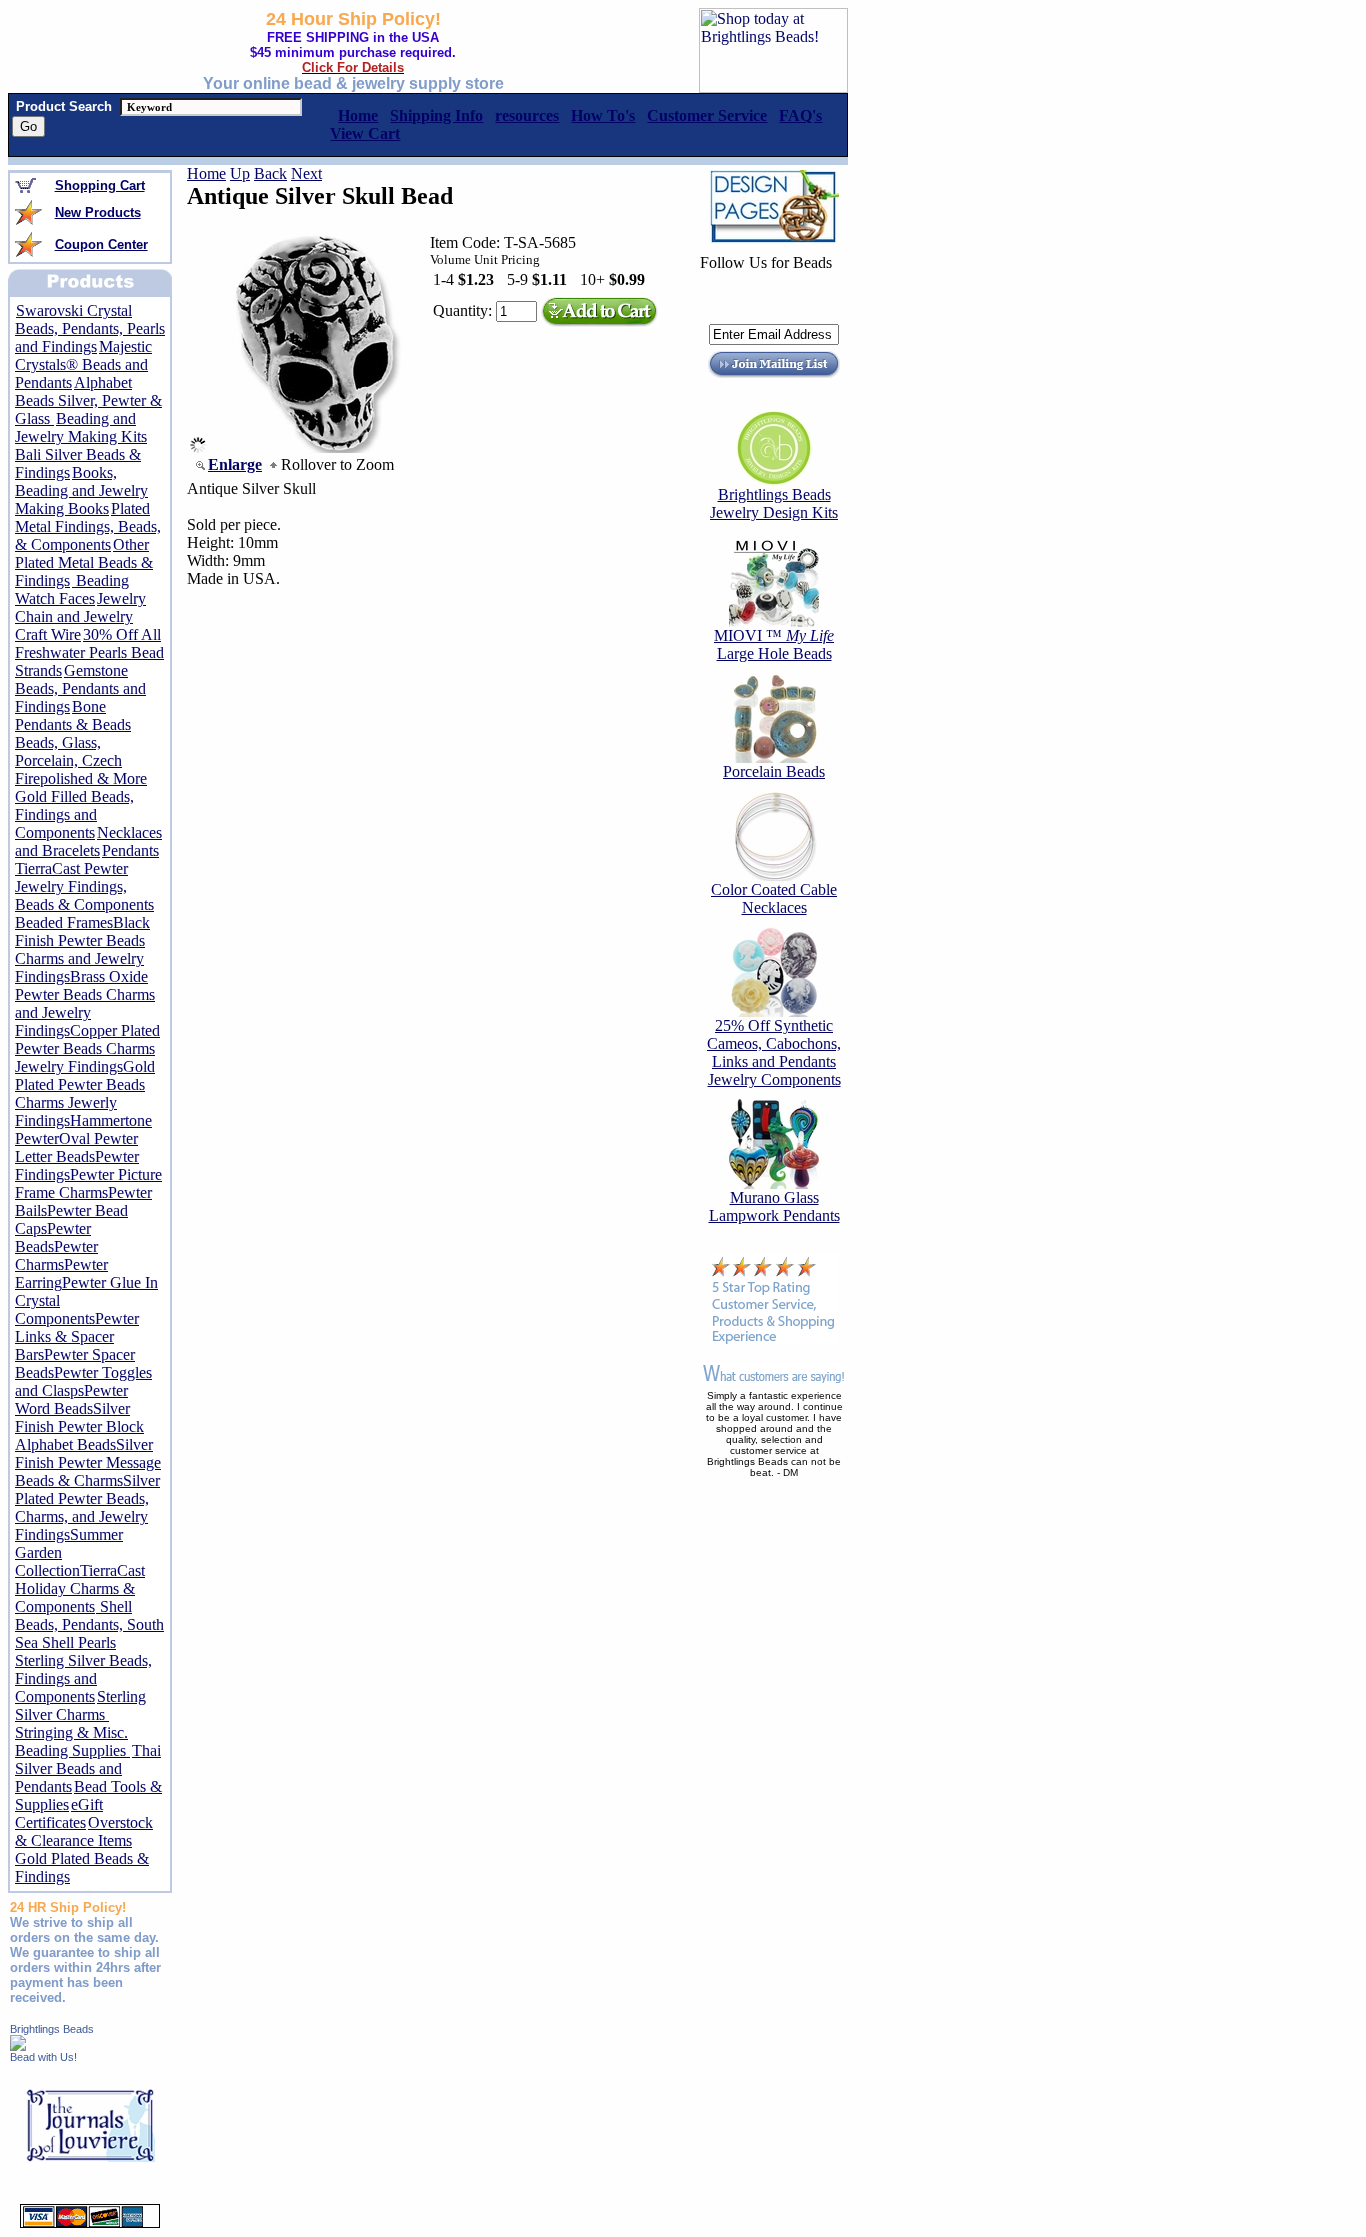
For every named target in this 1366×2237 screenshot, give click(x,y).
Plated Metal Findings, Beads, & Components (88, 526)
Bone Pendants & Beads (73, 715)
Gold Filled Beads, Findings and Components (74, 814)
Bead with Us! (43, 2057)
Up (240, 173)
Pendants (130, 850)
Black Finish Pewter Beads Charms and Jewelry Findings (82, 949)
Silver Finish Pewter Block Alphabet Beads (79, 1426)
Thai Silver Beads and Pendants (88, 1768)
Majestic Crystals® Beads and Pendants (83, 364)
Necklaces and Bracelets (88, 841)
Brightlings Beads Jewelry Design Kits (774, 503)
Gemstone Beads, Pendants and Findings (80, 688)
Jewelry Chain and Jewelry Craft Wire (80, 616)
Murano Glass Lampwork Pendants (774, 1206)
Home (206, 173)
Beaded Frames (64, 922)
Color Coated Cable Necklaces (774, 898)
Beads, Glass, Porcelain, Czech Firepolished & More (81, 760)
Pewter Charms (56, 1255)
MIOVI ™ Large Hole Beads (774, 644)
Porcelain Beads (774, 771)
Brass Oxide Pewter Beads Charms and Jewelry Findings (85, 1003)
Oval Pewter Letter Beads (76, 1147)
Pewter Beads (53, 1237)
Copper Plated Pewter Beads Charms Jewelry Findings (87, 1048)
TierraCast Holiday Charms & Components (80, 1588)
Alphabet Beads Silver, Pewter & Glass (88, 400)
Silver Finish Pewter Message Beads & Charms (88, 1462)
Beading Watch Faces (72, 589)
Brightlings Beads (52, 2029)
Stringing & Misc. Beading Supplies (72, 1741)
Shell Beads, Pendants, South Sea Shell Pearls (89, 1624)
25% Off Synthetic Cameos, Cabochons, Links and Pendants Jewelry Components (774, 1052)
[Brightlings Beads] (18, 2045)
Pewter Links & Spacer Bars (77, 1336)
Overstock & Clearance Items (84, 1831)
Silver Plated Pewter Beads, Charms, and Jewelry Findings (87, 1507)
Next (306, 173)
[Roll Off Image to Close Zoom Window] (316, 447)
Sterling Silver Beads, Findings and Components (83, 1678)
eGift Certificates (59, 1813)
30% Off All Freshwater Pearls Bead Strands (89, 652)
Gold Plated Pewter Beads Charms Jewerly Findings (85, 1093)
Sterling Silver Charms (80, 1705)
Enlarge (235, 464)
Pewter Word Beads (71, 1399)
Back (270, 173)
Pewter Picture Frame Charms (88, 1183)
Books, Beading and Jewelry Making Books (81, 490)
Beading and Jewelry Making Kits (81, 427)
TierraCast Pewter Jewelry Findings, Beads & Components (84, 886)
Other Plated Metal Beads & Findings (84, 562)
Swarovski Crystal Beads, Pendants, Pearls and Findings (90, 328)
